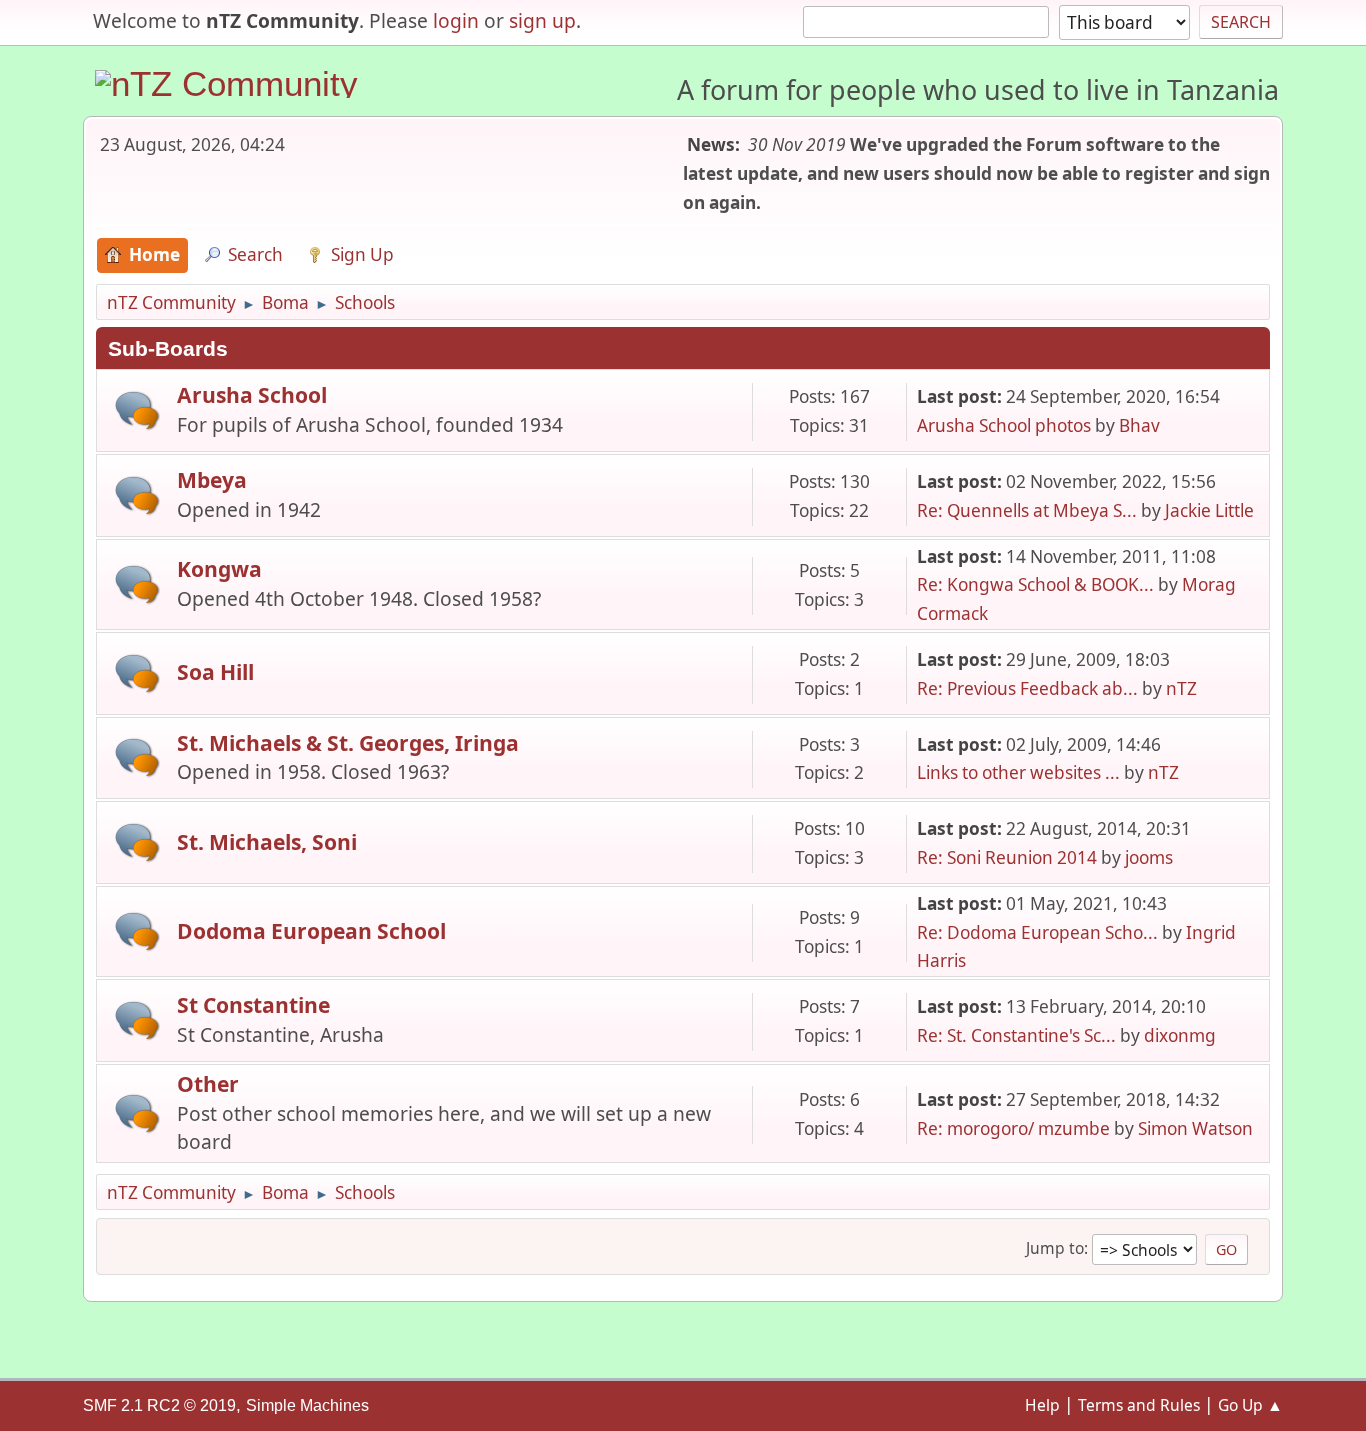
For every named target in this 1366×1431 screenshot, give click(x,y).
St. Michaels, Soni (267, 841)
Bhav (1139, 425)
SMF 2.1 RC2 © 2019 (159, 1405)
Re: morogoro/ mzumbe (1013, 1128)
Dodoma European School (311, 930)
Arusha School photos (1004, 425)
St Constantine (253, 1004)
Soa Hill (215, 671)
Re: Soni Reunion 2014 (1007, 857)
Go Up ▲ (1250, 1405)
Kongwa (219, 568)
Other (208, 1083)
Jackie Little (1209, 510)
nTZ (1181, 688)
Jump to (1055, 1248)
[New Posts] (137, 410)
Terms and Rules (1139, 1405)
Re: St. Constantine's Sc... (1016, 1035)
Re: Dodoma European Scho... (1037, 932)
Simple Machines (307, 1405)
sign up (542, 20)
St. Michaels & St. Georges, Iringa (348, 742)
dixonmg (1180, 1035)
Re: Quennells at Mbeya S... (1027, 510)
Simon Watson (1195, 1128)
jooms (1149, 857)
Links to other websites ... (1018, 772)
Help (1042, 1405)
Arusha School (252, 394)
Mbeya (212, 479)
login (456, 20)
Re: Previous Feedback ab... (1027, 688)
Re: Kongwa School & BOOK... (1035, 584)
